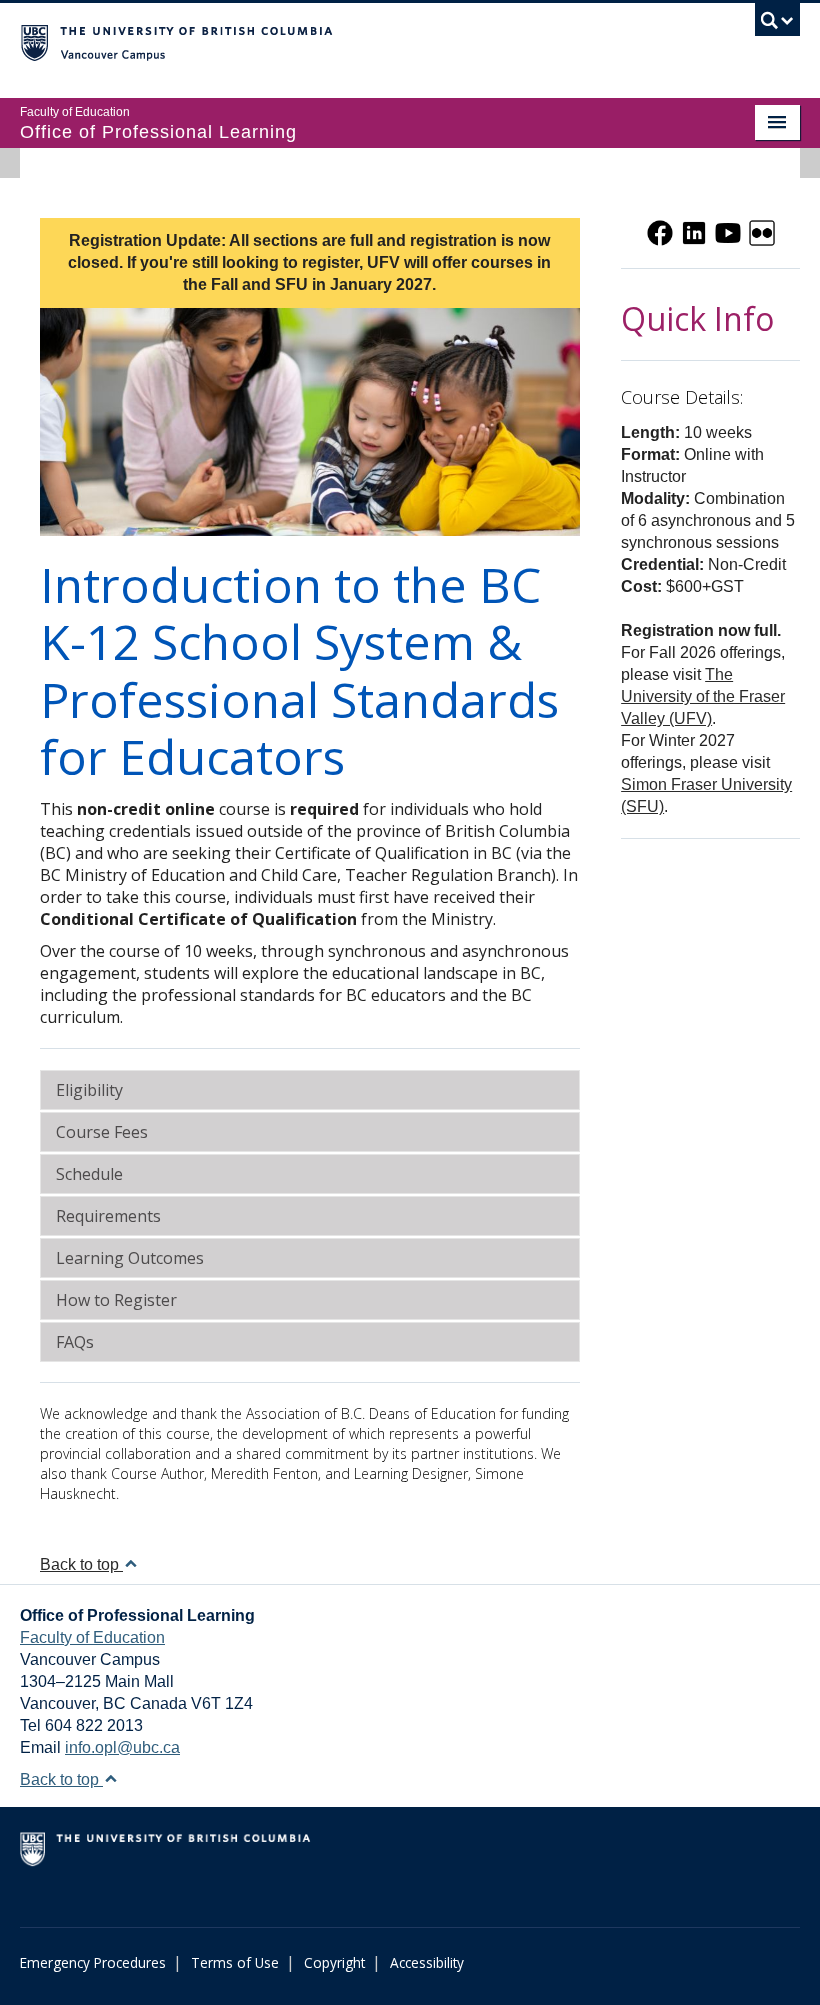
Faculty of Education (92, 1637)
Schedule (89, 1174)
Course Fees (102, 1132)
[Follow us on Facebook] (660, 231)
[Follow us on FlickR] (762, 231)
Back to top (81, 1564)
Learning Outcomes (130, 1258)
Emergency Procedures (93, 1962)
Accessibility (427, 1962)
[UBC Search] (777, 25)
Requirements (108, 1216)
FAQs (75, 1342)
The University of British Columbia (351, 41)
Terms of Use (235, 1962)
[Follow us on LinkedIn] (694, 231)
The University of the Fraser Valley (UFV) (703, 696)
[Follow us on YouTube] (728, 231)
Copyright (334, 1962)
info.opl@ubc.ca (122, 1747)
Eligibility (89, 1090)
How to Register (116, 1300)
